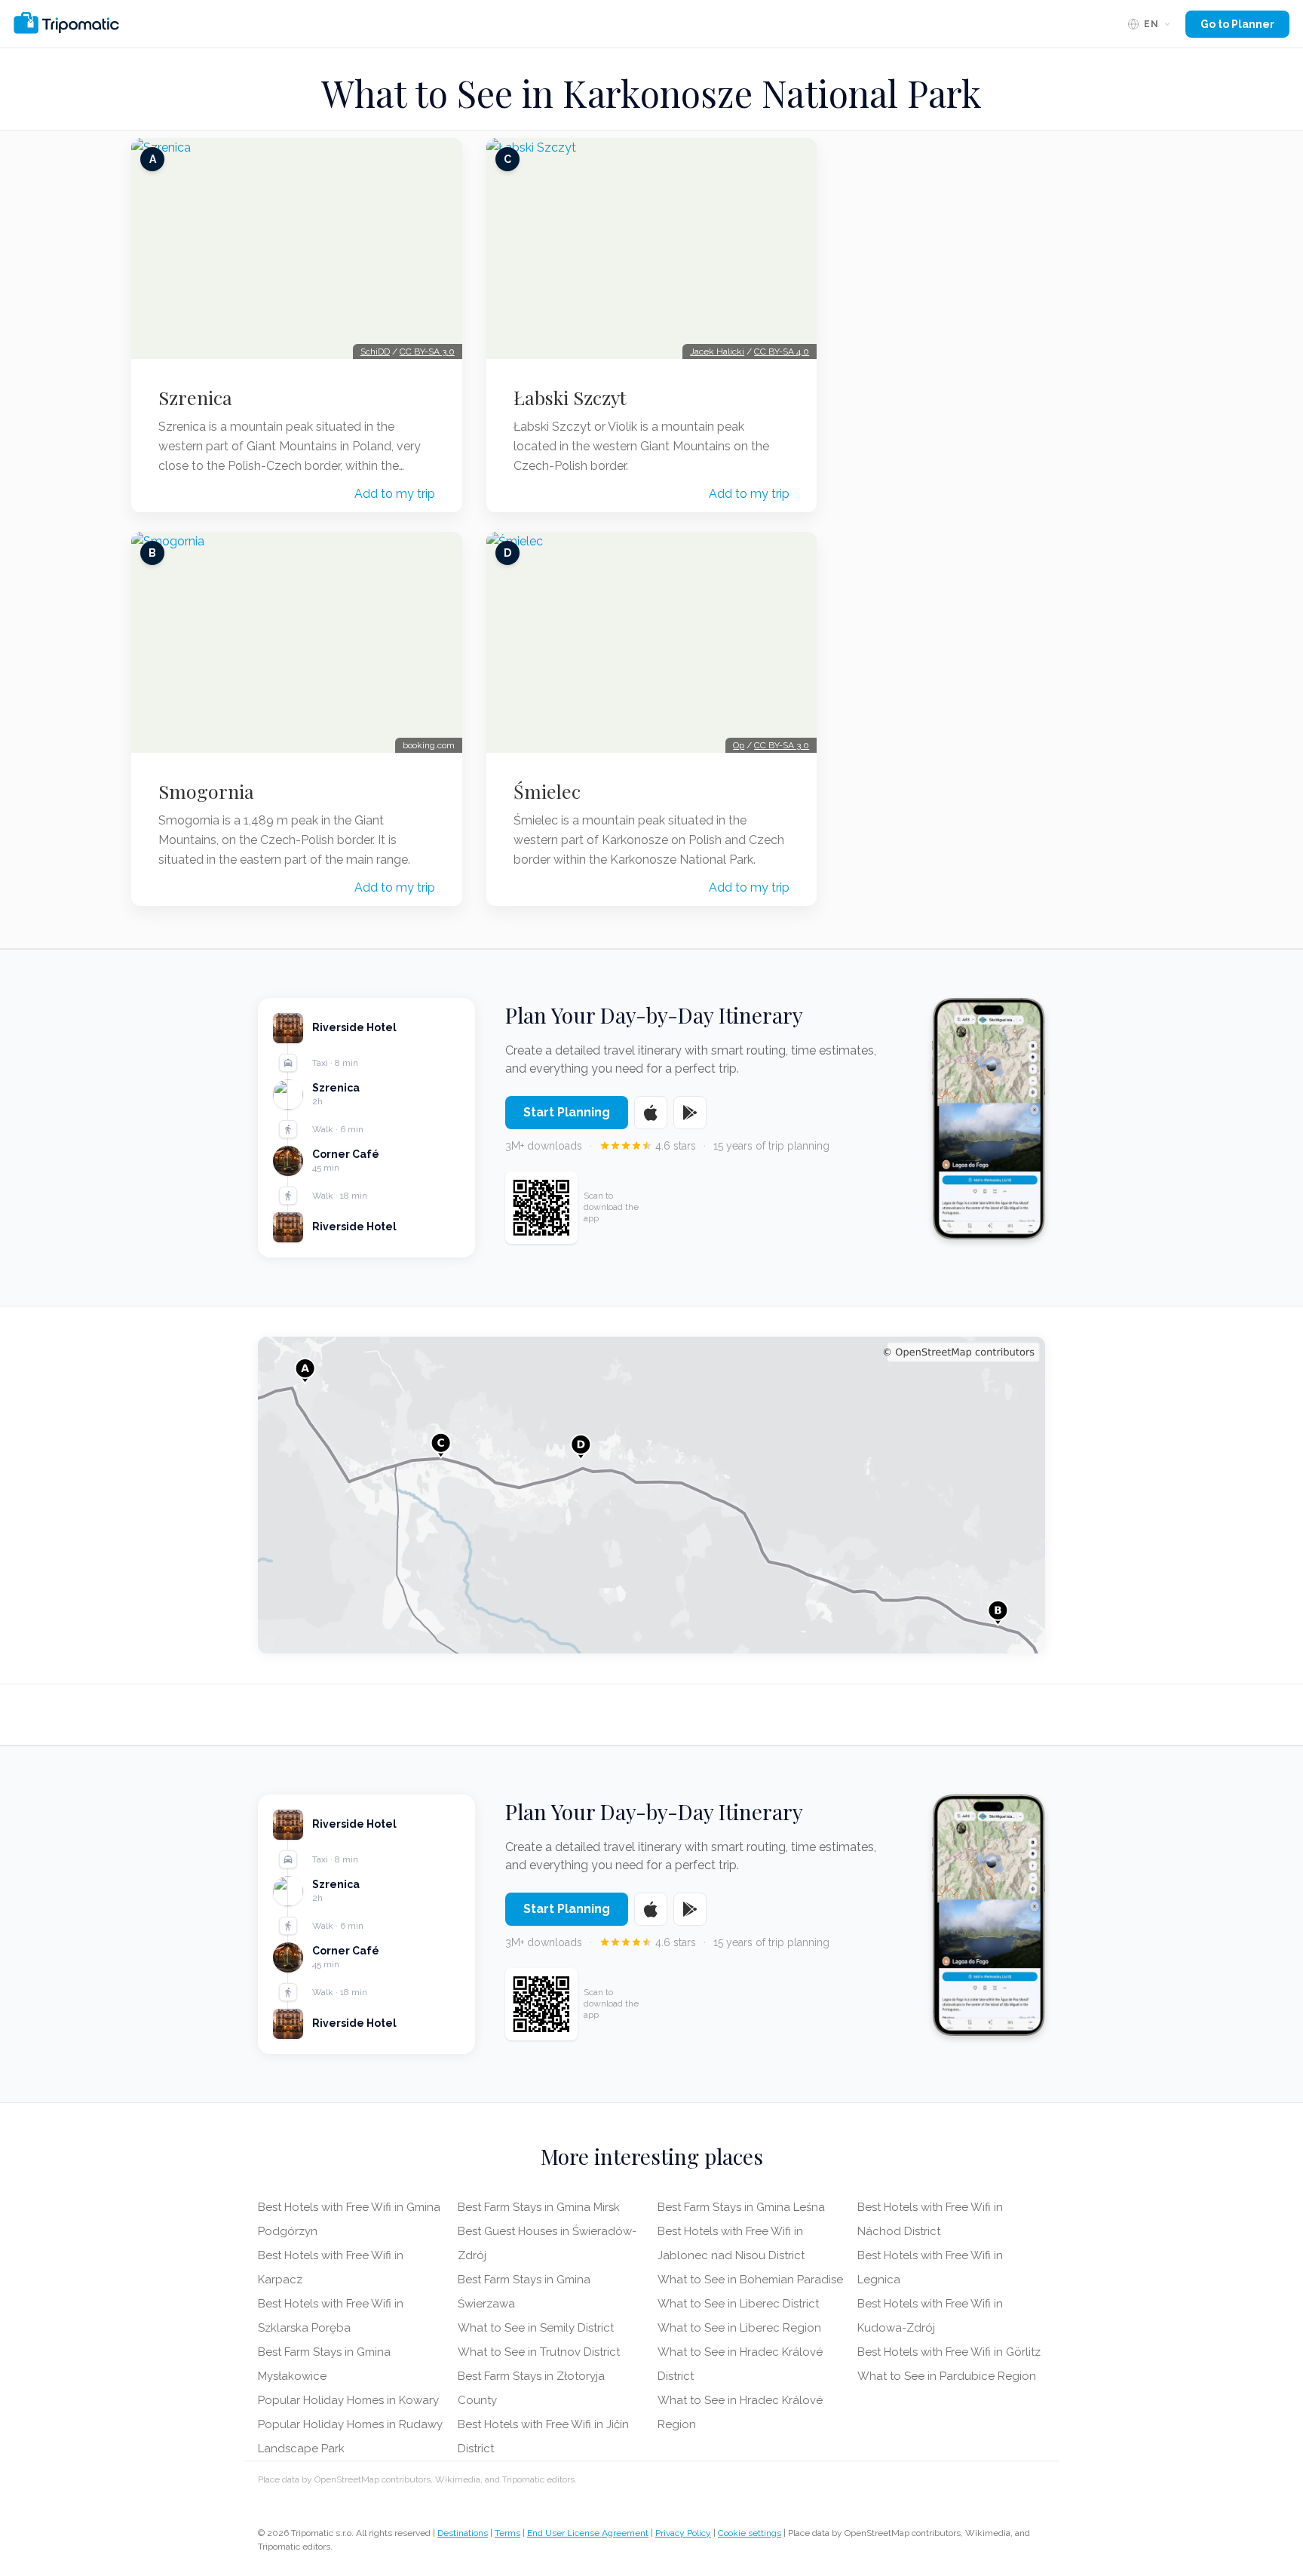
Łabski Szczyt (570, 398)
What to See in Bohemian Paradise (750, 2280)
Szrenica (195, 398)
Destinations (463, 2533)
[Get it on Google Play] (690, 1113)
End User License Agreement (588, 2533)
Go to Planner (1237, 24)
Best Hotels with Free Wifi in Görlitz (949, 2352)
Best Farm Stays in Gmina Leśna (741, 2207)
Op (739, 745)
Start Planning (567, 1112)
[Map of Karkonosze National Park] (651, 1495)
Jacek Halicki (717, 352)
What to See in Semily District (536, 2328)
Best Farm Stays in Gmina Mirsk (539, 2207)
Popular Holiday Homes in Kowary (348, 2400)
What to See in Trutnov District (539, 2352)
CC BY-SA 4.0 (782, 352)
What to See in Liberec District (738, 2304)
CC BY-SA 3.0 (427, 352)
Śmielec (547, 791)
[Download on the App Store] (651, 1113)
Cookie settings (750, 2533)
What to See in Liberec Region (739, 2328)
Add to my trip (395, 494)
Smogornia (206, 791)
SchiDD (375, 352)
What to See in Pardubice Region (947, 2376)
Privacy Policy (683, 2533)
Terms (507, 2533)
